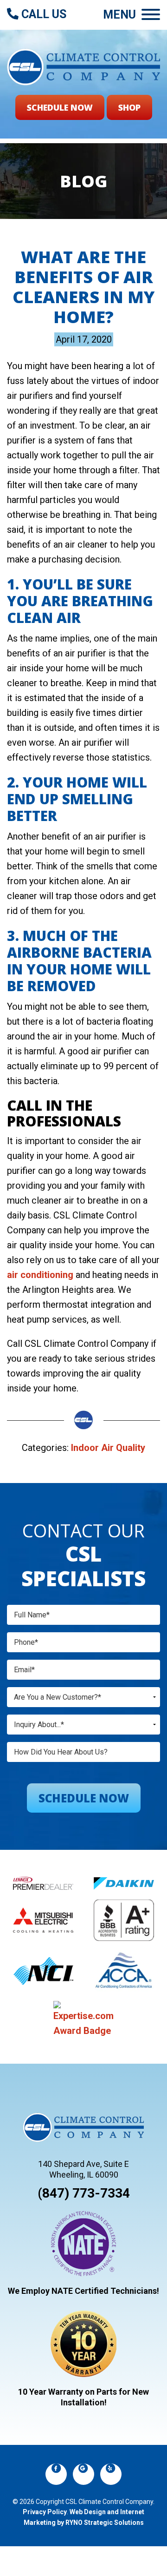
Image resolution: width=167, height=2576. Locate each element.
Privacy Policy (45, 2512)
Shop (129, 107)
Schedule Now (60, 107)
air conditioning (40, 1275)
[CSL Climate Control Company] (83, 66)
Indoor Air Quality (108, 1448)
